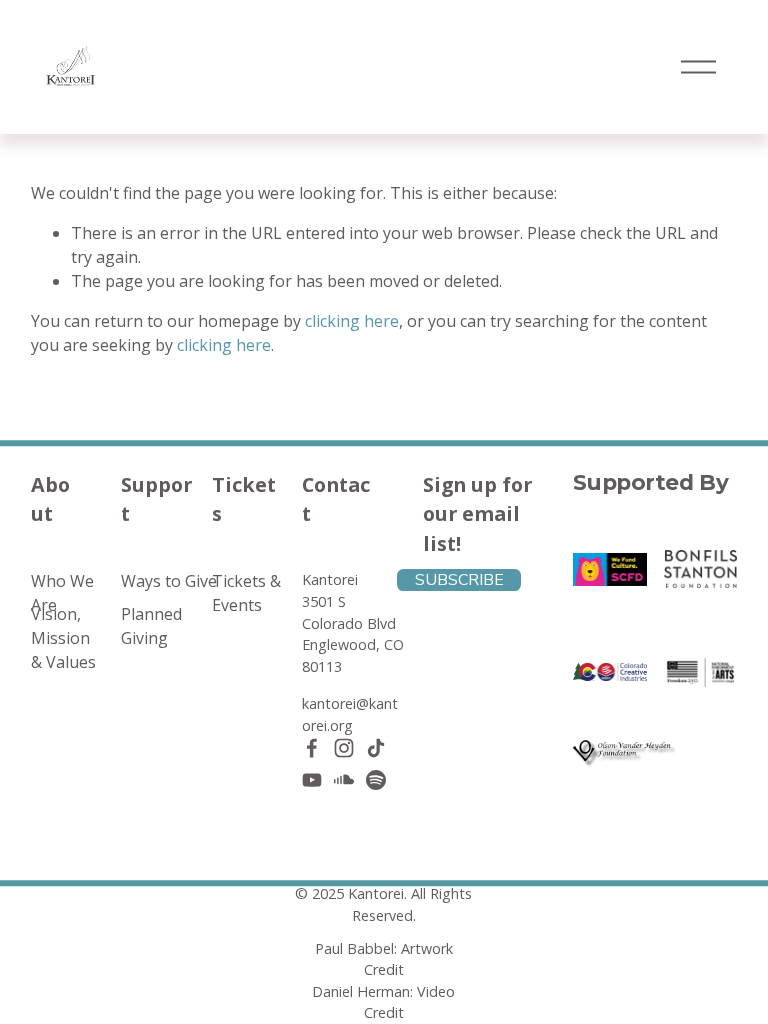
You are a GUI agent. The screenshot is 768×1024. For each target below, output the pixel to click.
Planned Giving (151, 626)
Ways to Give (169, 581)
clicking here (352, 321)
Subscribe (459, 580)
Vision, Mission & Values (63, 638)
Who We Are (62, 593)
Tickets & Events (246, 593)
